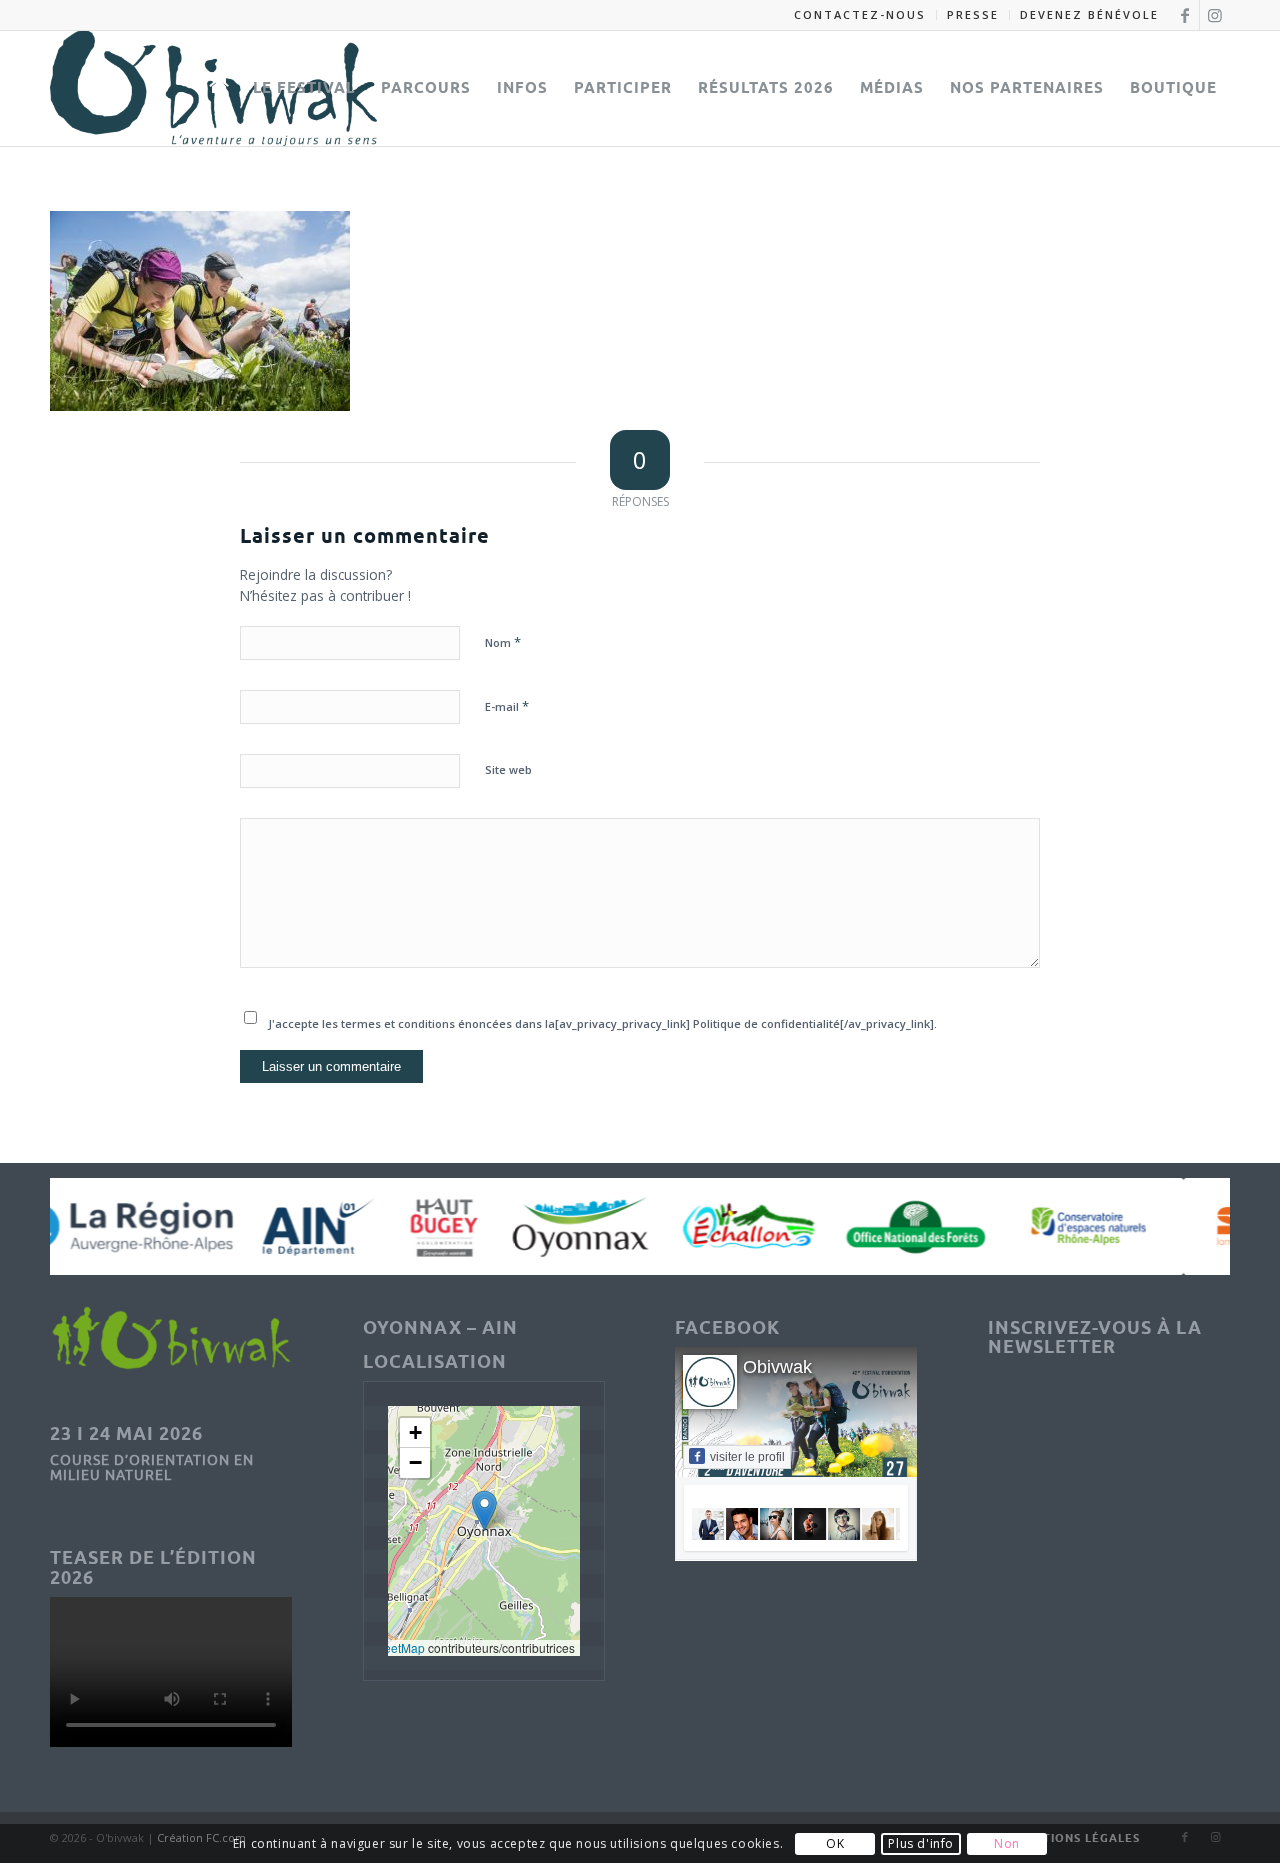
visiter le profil (747, 1457)
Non (1007, 1843)
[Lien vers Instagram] (1215, 15)
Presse (973, 14)
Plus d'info (921, 1843)
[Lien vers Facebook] (1184, 15)
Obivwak (777, 1367)
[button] (484, 1510)
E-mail (507, 706)
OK (835, 1843)
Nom (503, 642)
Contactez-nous (860, 14)
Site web (508, 769)
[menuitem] (860, 15)
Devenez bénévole (1089, 14)
